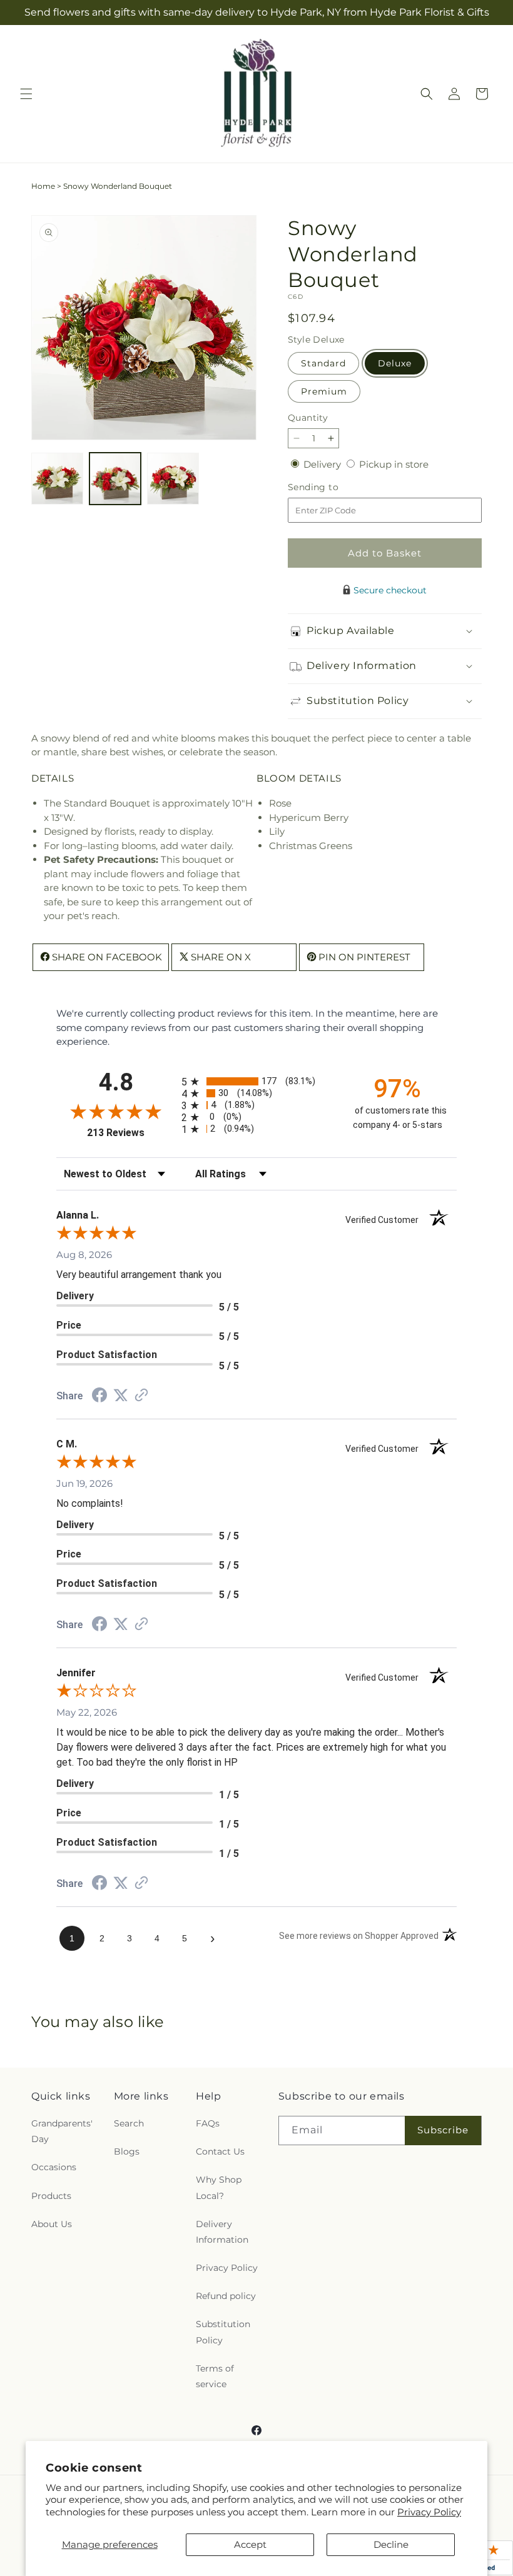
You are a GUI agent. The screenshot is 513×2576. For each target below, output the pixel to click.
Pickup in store (394, 464)
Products (51, 2196)
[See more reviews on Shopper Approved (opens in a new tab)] (141, 1396)
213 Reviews (131, 1133)
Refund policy (226, 2296)
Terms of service (215, 2376)
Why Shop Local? (219, 2187)
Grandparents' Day (62, 2131)
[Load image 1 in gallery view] (57, 479)
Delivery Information (222, 2232)
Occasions (54, 2167)
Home (43, 186)
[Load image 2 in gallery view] (115, 479)
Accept (250, 2544)
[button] (26, 94)
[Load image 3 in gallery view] (173, 479)
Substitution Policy (223, 2332)
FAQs (208, 2123)
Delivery (323, 464)
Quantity (308, 418)
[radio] (256, 1081)
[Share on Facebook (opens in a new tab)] (99, 1396)
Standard (323, 363)
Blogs (127, 2151)
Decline (391, 2544)
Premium (324, 391)
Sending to (332, 487)
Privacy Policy (429, 2512)
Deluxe (395, 363)
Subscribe (443, 2130)
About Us (52, 2224)
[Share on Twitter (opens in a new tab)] (121, 1395)
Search (129, 2123)
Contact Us (220, 2151)
